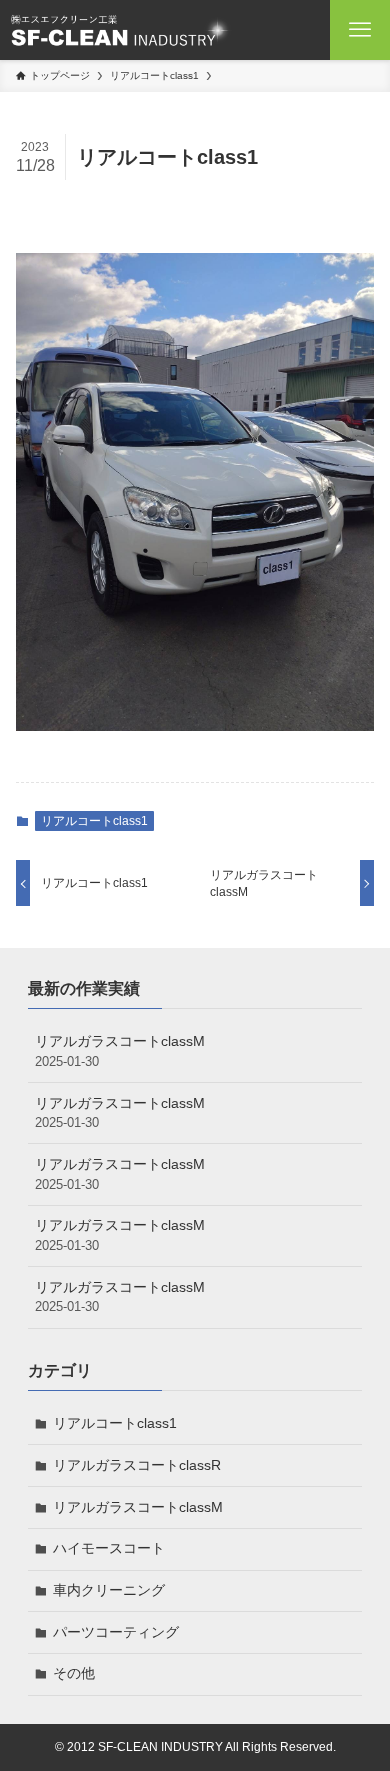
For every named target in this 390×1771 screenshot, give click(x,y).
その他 (74, 1673)
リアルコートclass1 (94, 821)
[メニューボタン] (360, 30)
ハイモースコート (109, 1548)
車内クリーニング (109, 1590)
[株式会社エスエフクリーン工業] (120, 30)
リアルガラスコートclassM (120, 1051)
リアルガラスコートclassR (137, 1465)
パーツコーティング (116, 1632)
